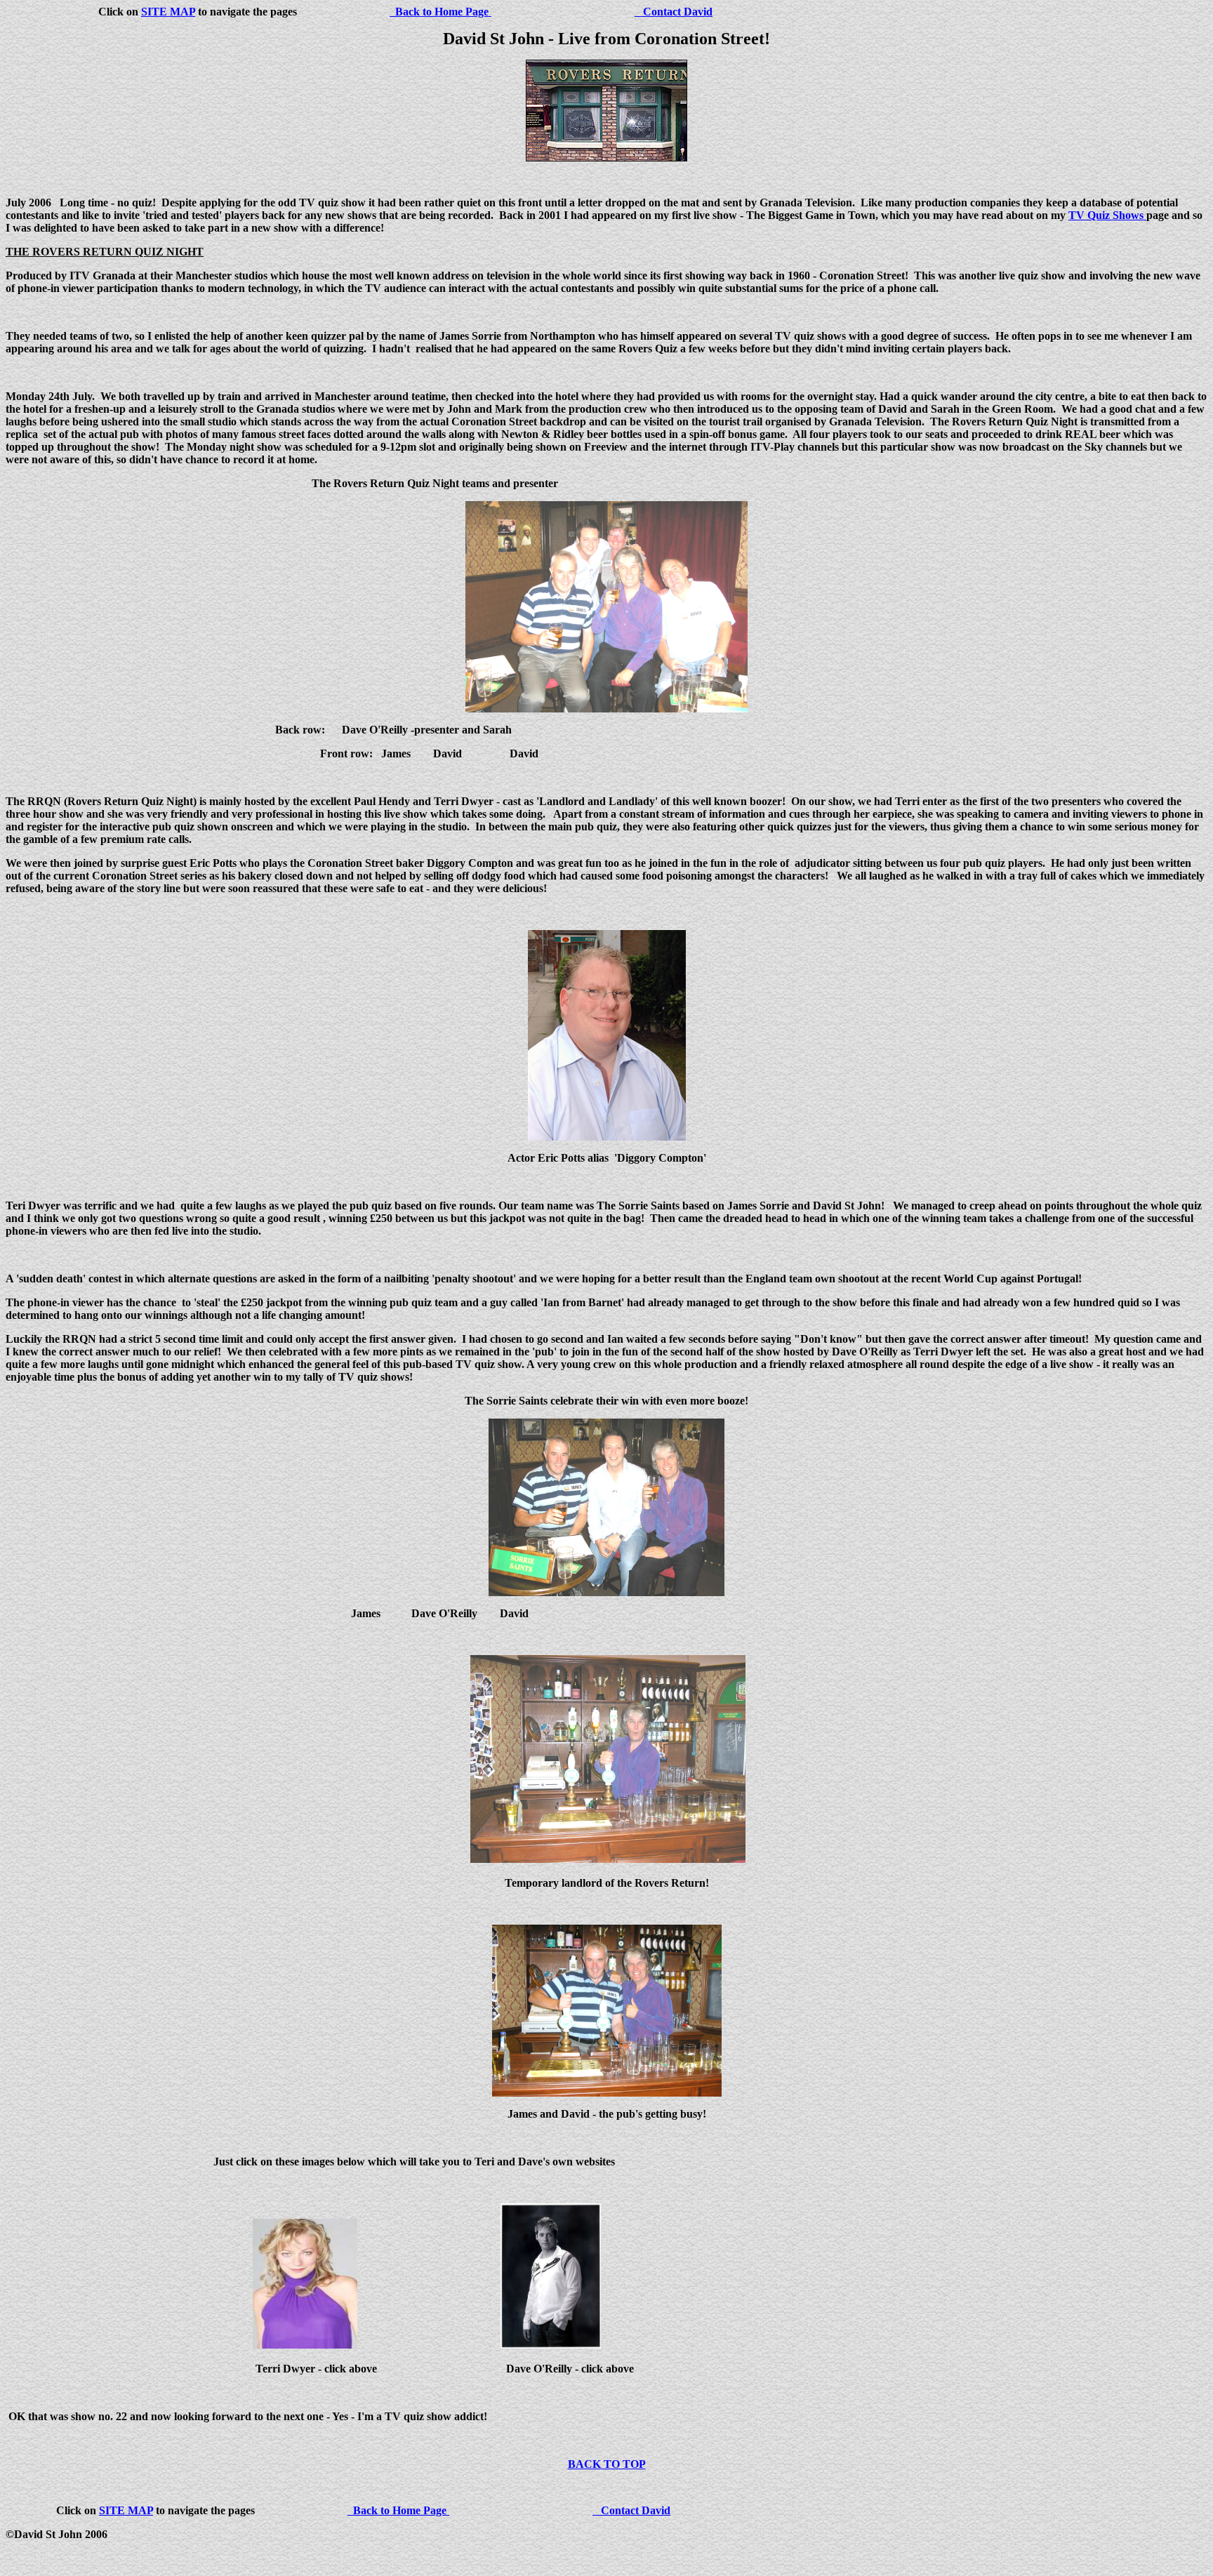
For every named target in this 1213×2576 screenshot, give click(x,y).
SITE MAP (168, 12)
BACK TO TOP (607, 2464)
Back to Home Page (440, 12)
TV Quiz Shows (1107, 215)
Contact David (674, 12)
